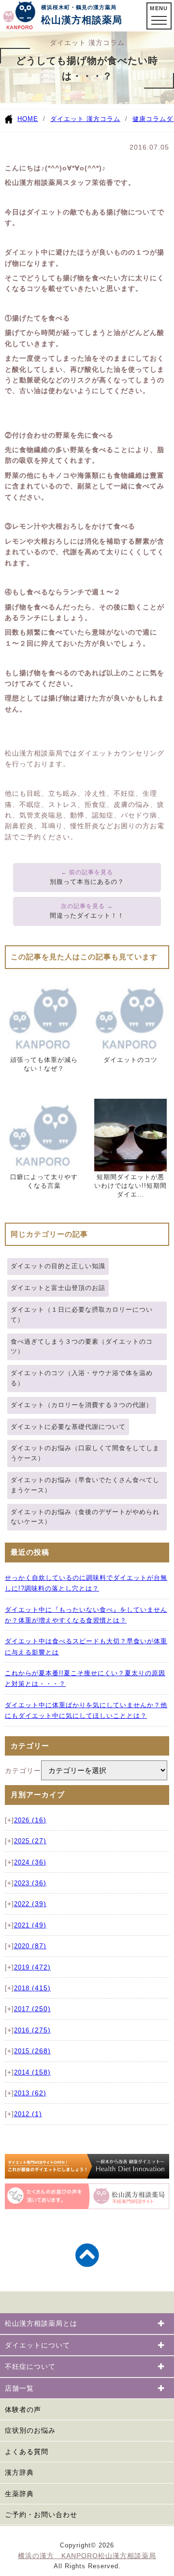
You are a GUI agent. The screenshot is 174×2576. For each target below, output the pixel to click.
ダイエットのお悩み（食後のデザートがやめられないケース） (85, 1517)
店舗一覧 (19, 2388)
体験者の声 (23, 2409)
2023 (30, 1883)
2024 (30, 1863)
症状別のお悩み (30, 2430)
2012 (28, 2114)
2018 (32, 1988)
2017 (32, 2009)
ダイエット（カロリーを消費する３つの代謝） (82, 1405)
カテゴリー (23, 1771)
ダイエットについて (37, 2345)
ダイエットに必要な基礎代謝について (68, 1427)
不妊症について (30, 2366)
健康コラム (149, 119)
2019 (32, 1968)
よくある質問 (27, 2452)
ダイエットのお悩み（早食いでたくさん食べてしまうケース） (85, 1485)
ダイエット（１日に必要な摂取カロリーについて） (82, 1315)
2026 (30, 1820)
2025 (30, 1841)
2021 (30, 1925)
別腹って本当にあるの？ (87, 882)
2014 (32, 2073)
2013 (30, 2093)
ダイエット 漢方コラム (85, 119)
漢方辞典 (19, 2472)
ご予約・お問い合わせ (41, 2515)
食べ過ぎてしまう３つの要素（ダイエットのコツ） (82, 1347)
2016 (32, 2030)
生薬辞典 (19, 2494)
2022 (30, 1904)
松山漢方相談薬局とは (41, 2323)
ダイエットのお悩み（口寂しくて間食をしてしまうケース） (85, 1453)
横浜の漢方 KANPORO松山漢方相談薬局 (87, 2556)
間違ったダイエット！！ (87, 916)
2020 (30, 1946)
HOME (28, 119)
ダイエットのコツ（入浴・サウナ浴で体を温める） (82, 1378)
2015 (32, 2051)
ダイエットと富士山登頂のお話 (58, 1288)
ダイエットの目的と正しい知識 (58, 1266)
